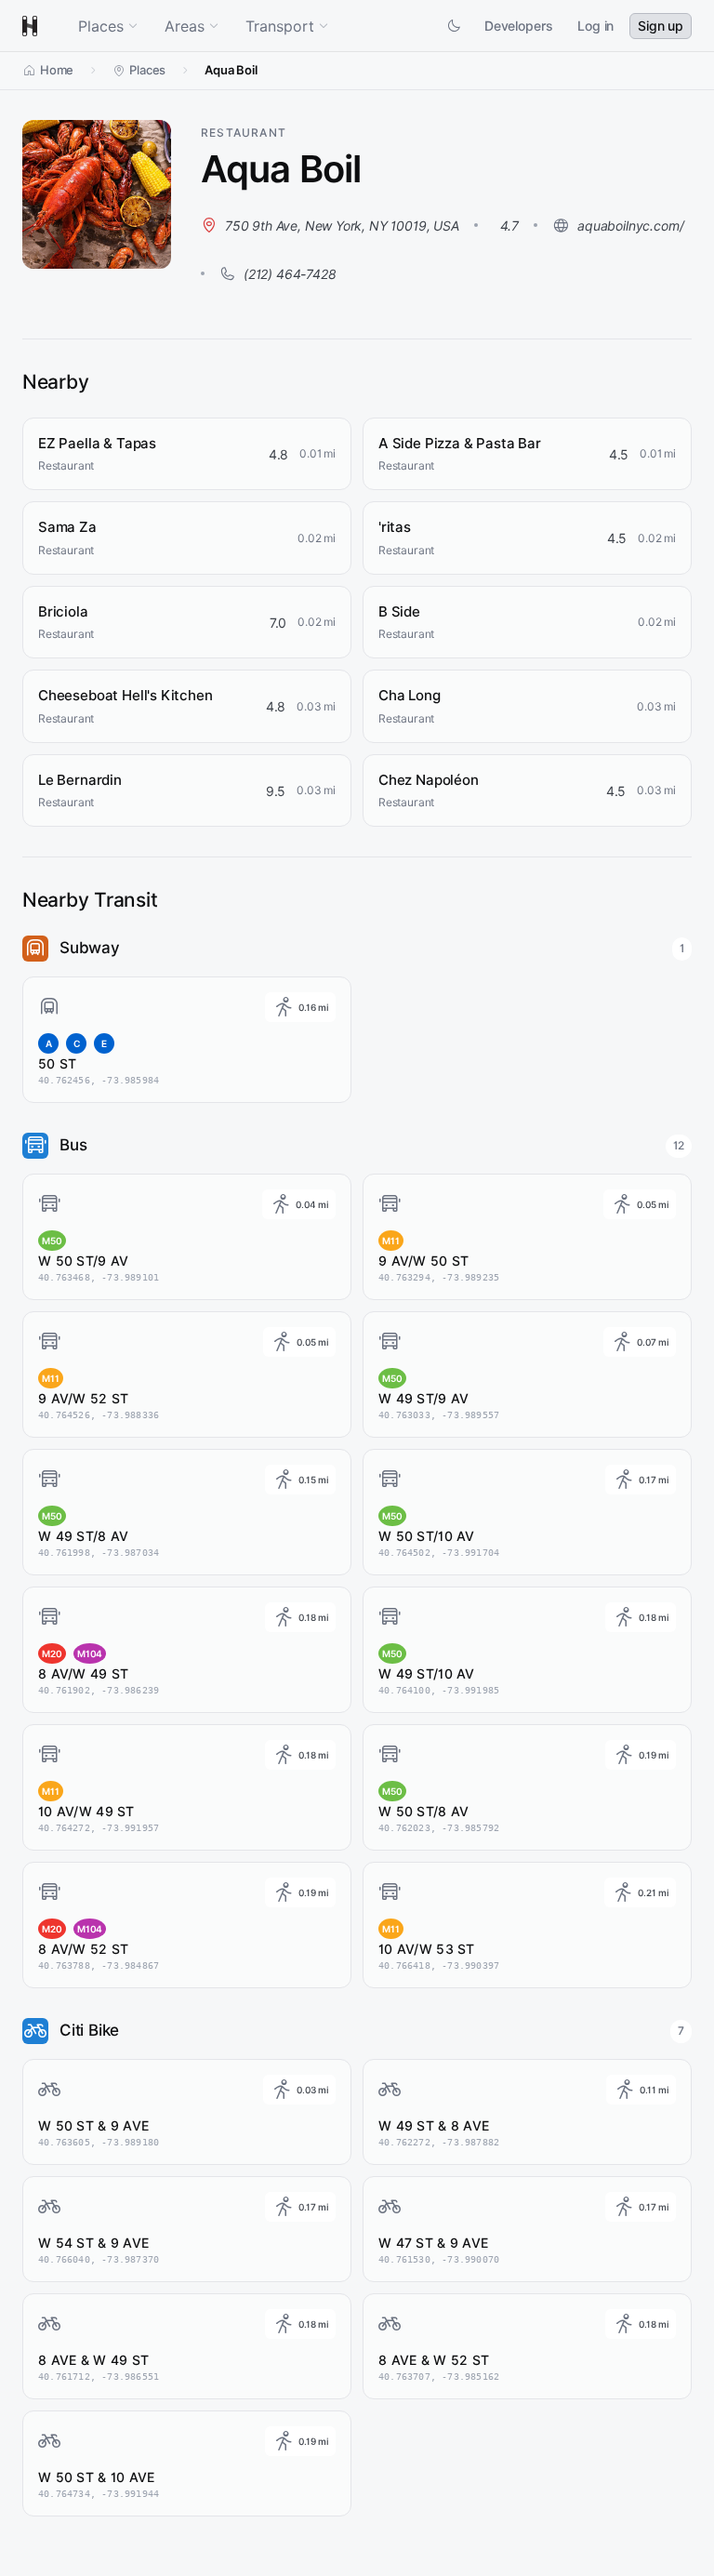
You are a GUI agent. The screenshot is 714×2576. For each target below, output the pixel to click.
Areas (185, 26)
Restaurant (244, 133)
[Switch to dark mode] (454, 26)
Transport (280, 26)
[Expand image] (151, 248)
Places (101, 26)
